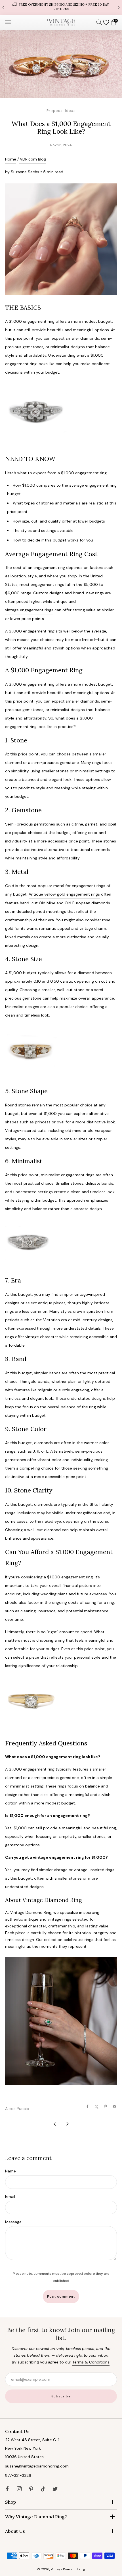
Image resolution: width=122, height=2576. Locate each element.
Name (10, 2171)
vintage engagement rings (29, 610)
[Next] (119, 7)
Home (11, 159)
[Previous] (3, 7)
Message (13, 2222)
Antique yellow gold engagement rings (64, 894)
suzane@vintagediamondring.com (37, 2466)
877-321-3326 (18, 2475)
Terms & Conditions (91, 2362)
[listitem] (61, 7)
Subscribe (61, 2396)
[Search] (99, 22)
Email (10, 2196)
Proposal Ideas (61, 111)
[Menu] (8, 22)
